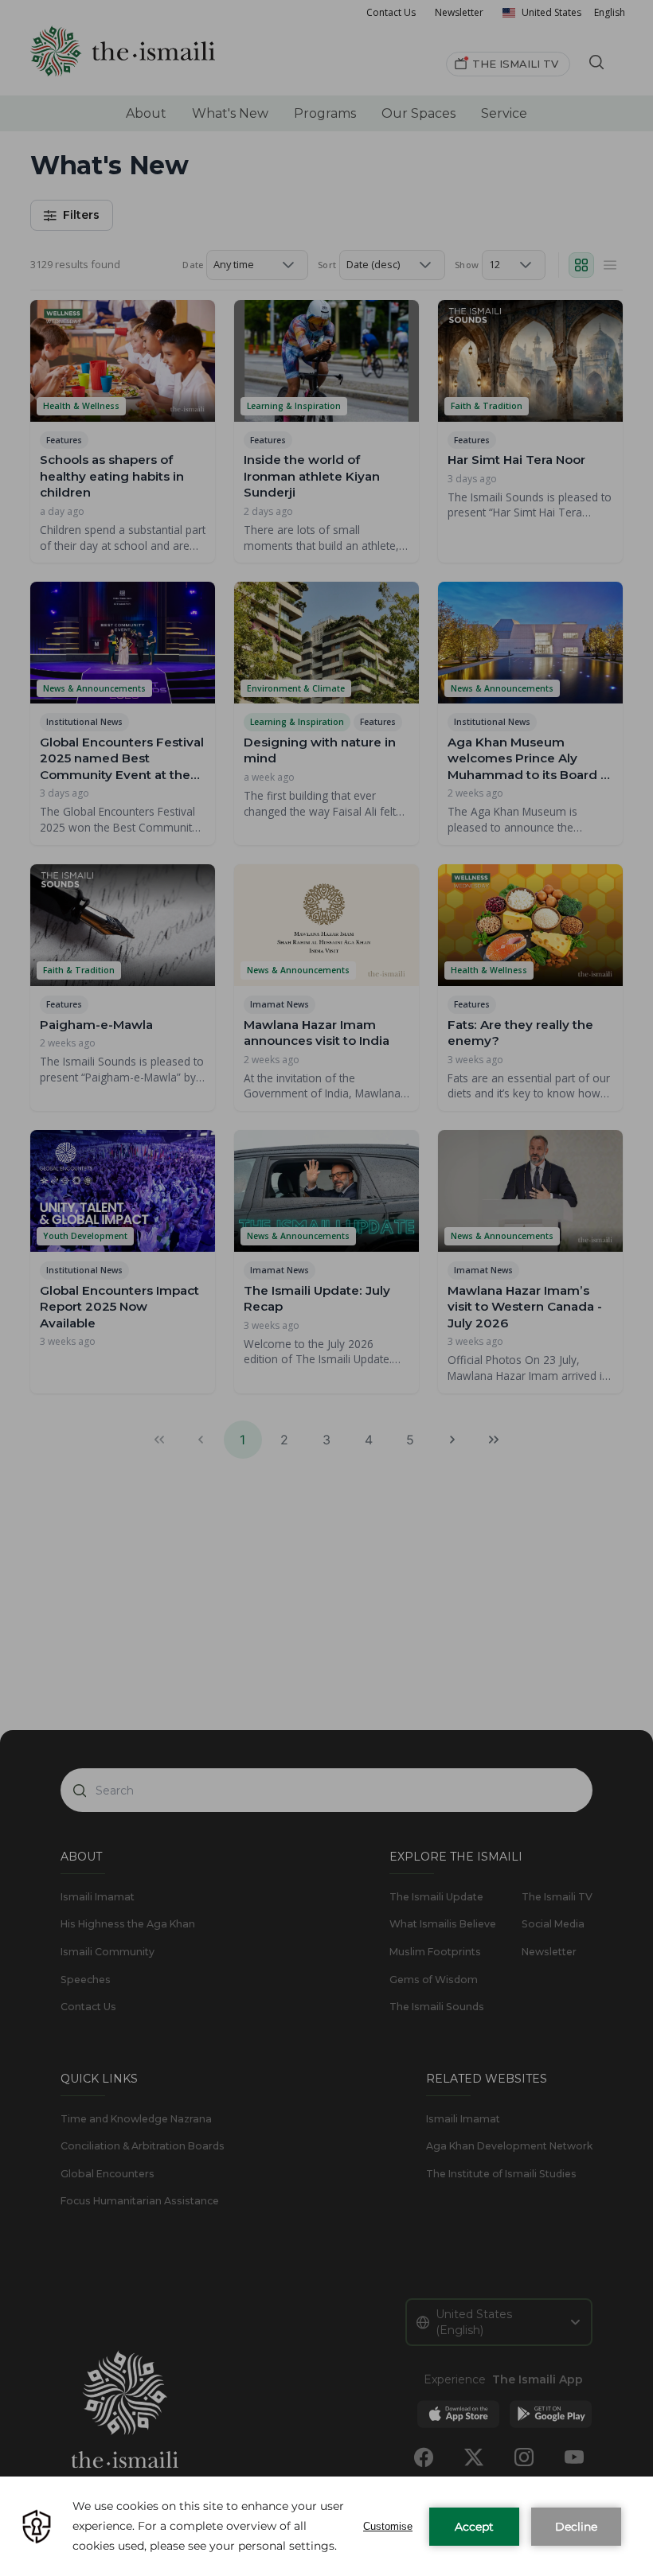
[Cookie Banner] (326, 2526)
